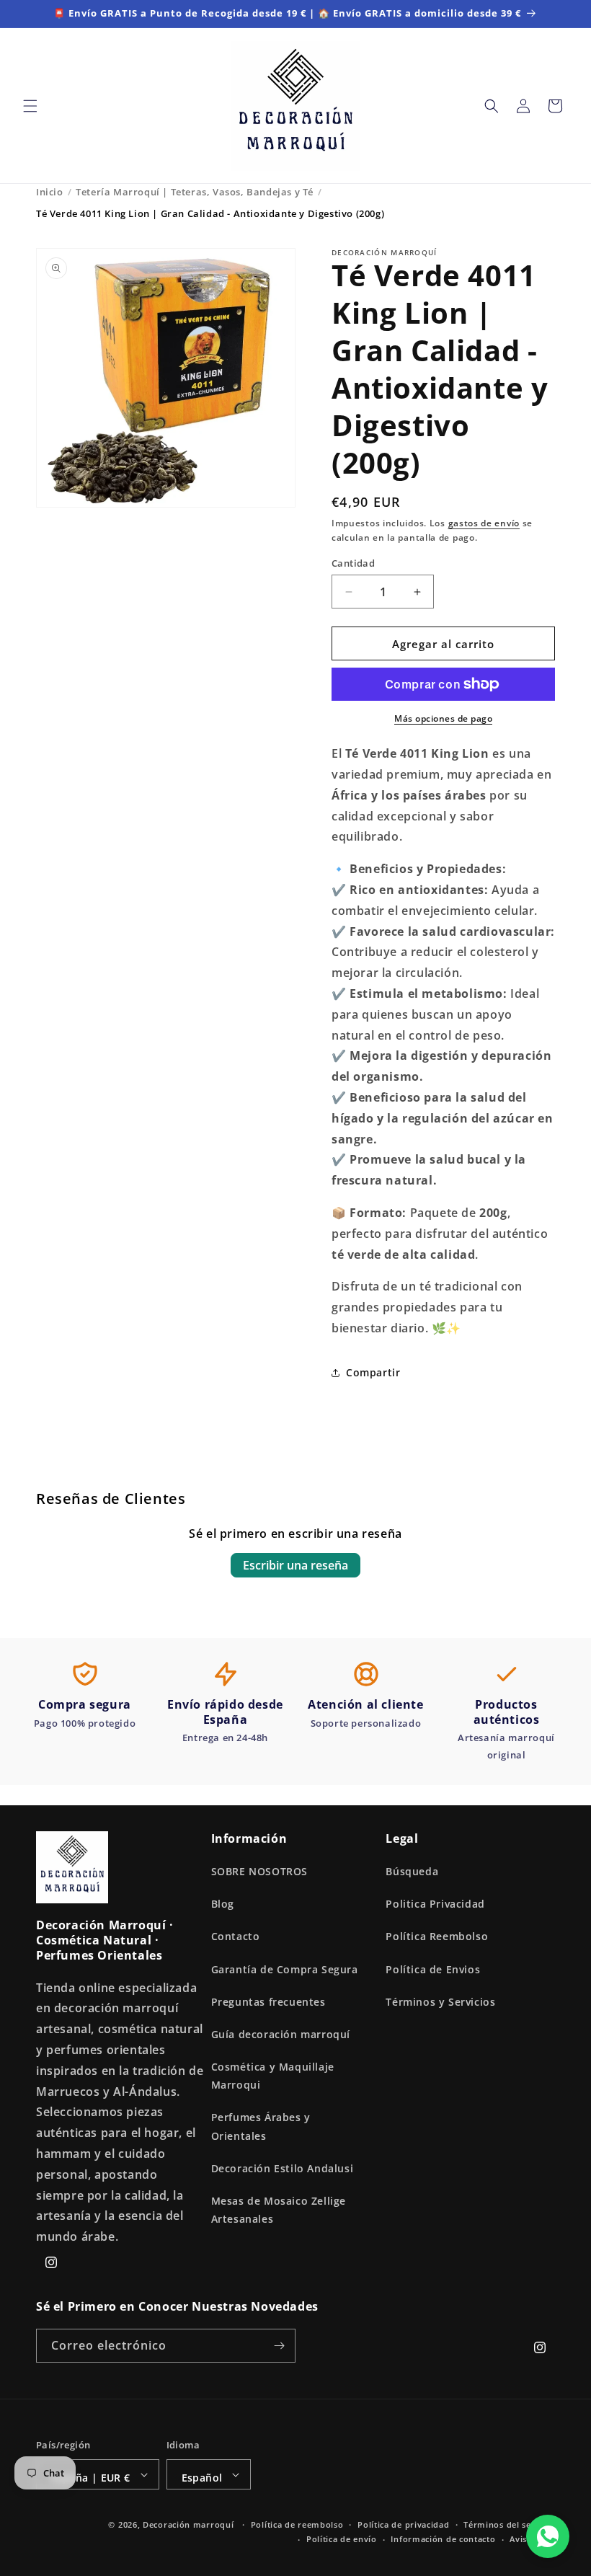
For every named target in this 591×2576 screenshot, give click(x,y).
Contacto (236, 1936)
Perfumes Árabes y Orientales (261, 2126)
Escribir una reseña (295, 1565)
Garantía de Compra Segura (285, 1969)
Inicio (50, 192)
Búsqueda (412, 1871)
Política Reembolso (437, 1936)
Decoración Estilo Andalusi (283, 2168)
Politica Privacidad (435, 1904)
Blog (223, 1904)
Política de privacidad (403, 2524)
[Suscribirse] (279, 2346)
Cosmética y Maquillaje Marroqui (273, 2076)
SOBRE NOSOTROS (259, 1871)
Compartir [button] (373, 1372)
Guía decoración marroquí (281, 2034)
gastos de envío (484, 523)
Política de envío (342, 2539)
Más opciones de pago (443, 718)
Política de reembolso (297, 2524)
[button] (30, 106)
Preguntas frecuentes (268, 2002)
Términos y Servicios (440, 2002)
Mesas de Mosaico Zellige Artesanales (279, 2210)
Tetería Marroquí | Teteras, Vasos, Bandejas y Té (195, 192)
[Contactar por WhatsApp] (548, 2536)
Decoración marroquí (188, 2524)
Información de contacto (443, 2539)
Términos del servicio (509, 2524)
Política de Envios (433, 1969)
